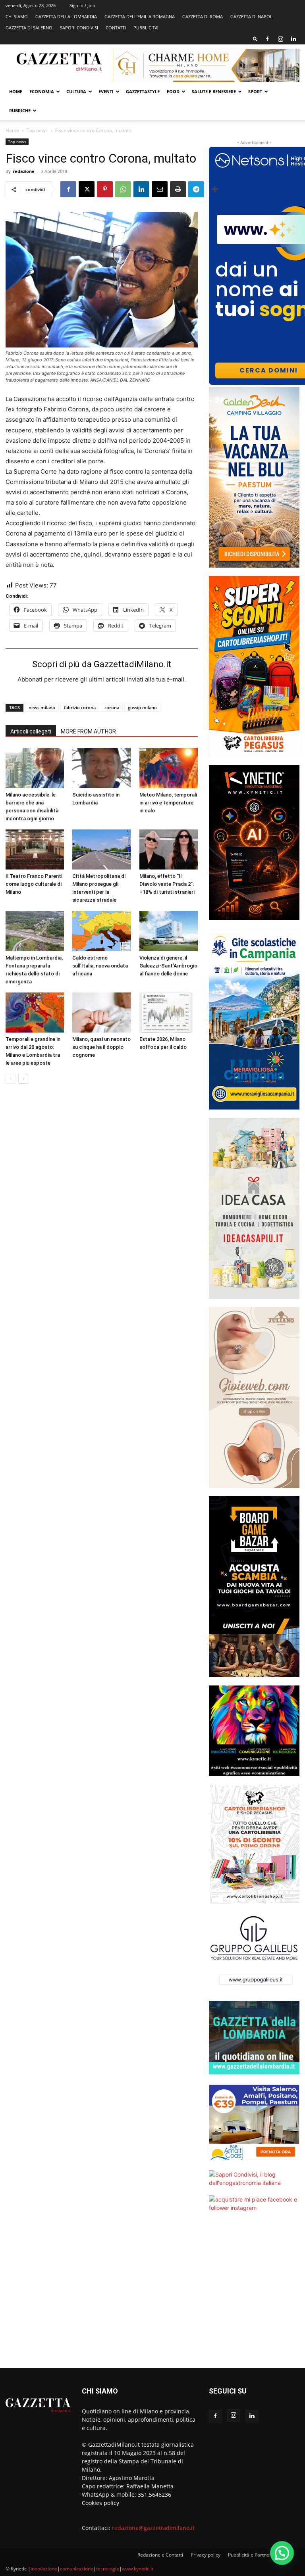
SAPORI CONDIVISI (79, 28)
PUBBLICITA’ (146, 28)
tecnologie (108, 2569)
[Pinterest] (105, 189)
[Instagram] (280, 39)
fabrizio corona (80, 707)
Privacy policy (206, 2555)
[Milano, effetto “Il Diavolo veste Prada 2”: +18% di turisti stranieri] (169, 849)
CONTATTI (116, 28)
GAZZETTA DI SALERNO (29, 28)
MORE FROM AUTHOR (88, 731)
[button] (255, 39)
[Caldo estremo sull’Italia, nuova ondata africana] (101, 931)
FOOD (173, 91)
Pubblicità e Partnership (254, 2555)
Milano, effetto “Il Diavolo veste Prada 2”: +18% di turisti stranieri (167, 884)
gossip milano (142, 707)
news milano (42, 707)
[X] (87, 189)
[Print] (178, 189)
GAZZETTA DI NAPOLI (252, 16)
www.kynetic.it (138, 2569)
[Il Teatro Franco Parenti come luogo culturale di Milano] (35, 849)
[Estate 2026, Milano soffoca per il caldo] (169, 1013)
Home (16, 91)
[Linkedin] (293, 39)
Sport (255, 91)
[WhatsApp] (123, 189)
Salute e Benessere (214, 91)
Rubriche (20, 110)
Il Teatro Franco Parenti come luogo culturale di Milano (34, 884)
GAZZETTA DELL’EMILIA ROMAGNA (140, 16)
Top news (37, 130)
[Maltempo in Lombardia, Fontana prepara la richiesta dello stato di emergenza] (35, 931)
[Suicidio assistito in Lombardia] (101, 768)
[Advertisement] (254, 2295)
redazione (24, 171)
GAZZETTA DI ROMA (203, 16)
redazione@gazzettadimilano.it (153, 2528)
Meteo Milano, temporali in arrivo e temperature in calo (168, 803)
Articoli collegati (31, 731)
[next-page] (23, 1079)
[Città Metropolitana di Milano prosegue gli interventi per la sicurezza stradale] (101, 849)
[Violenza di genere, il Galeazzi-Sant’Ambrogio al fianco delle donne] (169, 931)
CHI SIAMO (17, 16)
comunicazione (77, 2569)
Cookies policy (100, 2503)
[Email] (160, 189)
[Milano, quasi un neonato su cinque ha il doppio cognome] (101, 1013)
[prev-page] (11, 1079)
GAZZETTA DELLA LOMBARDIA (66, 16)
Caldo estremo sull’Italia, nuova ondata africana (100, 966)
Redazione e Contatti (160, 2555)
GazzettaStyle (143, 91)
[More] (215, 189)
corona (112, 707)
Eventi (106, 91)
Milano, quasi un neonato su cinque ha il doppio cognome (101, 1047)
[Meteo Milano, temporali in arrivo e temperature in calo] (169, 768)
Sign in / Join (82, 5)
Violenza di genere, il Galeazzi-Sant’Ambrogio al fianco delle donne (168, 966)
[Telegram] (196, 189)
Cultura (76, 91)
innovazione (44, 2569)
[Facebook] (267, 39)
